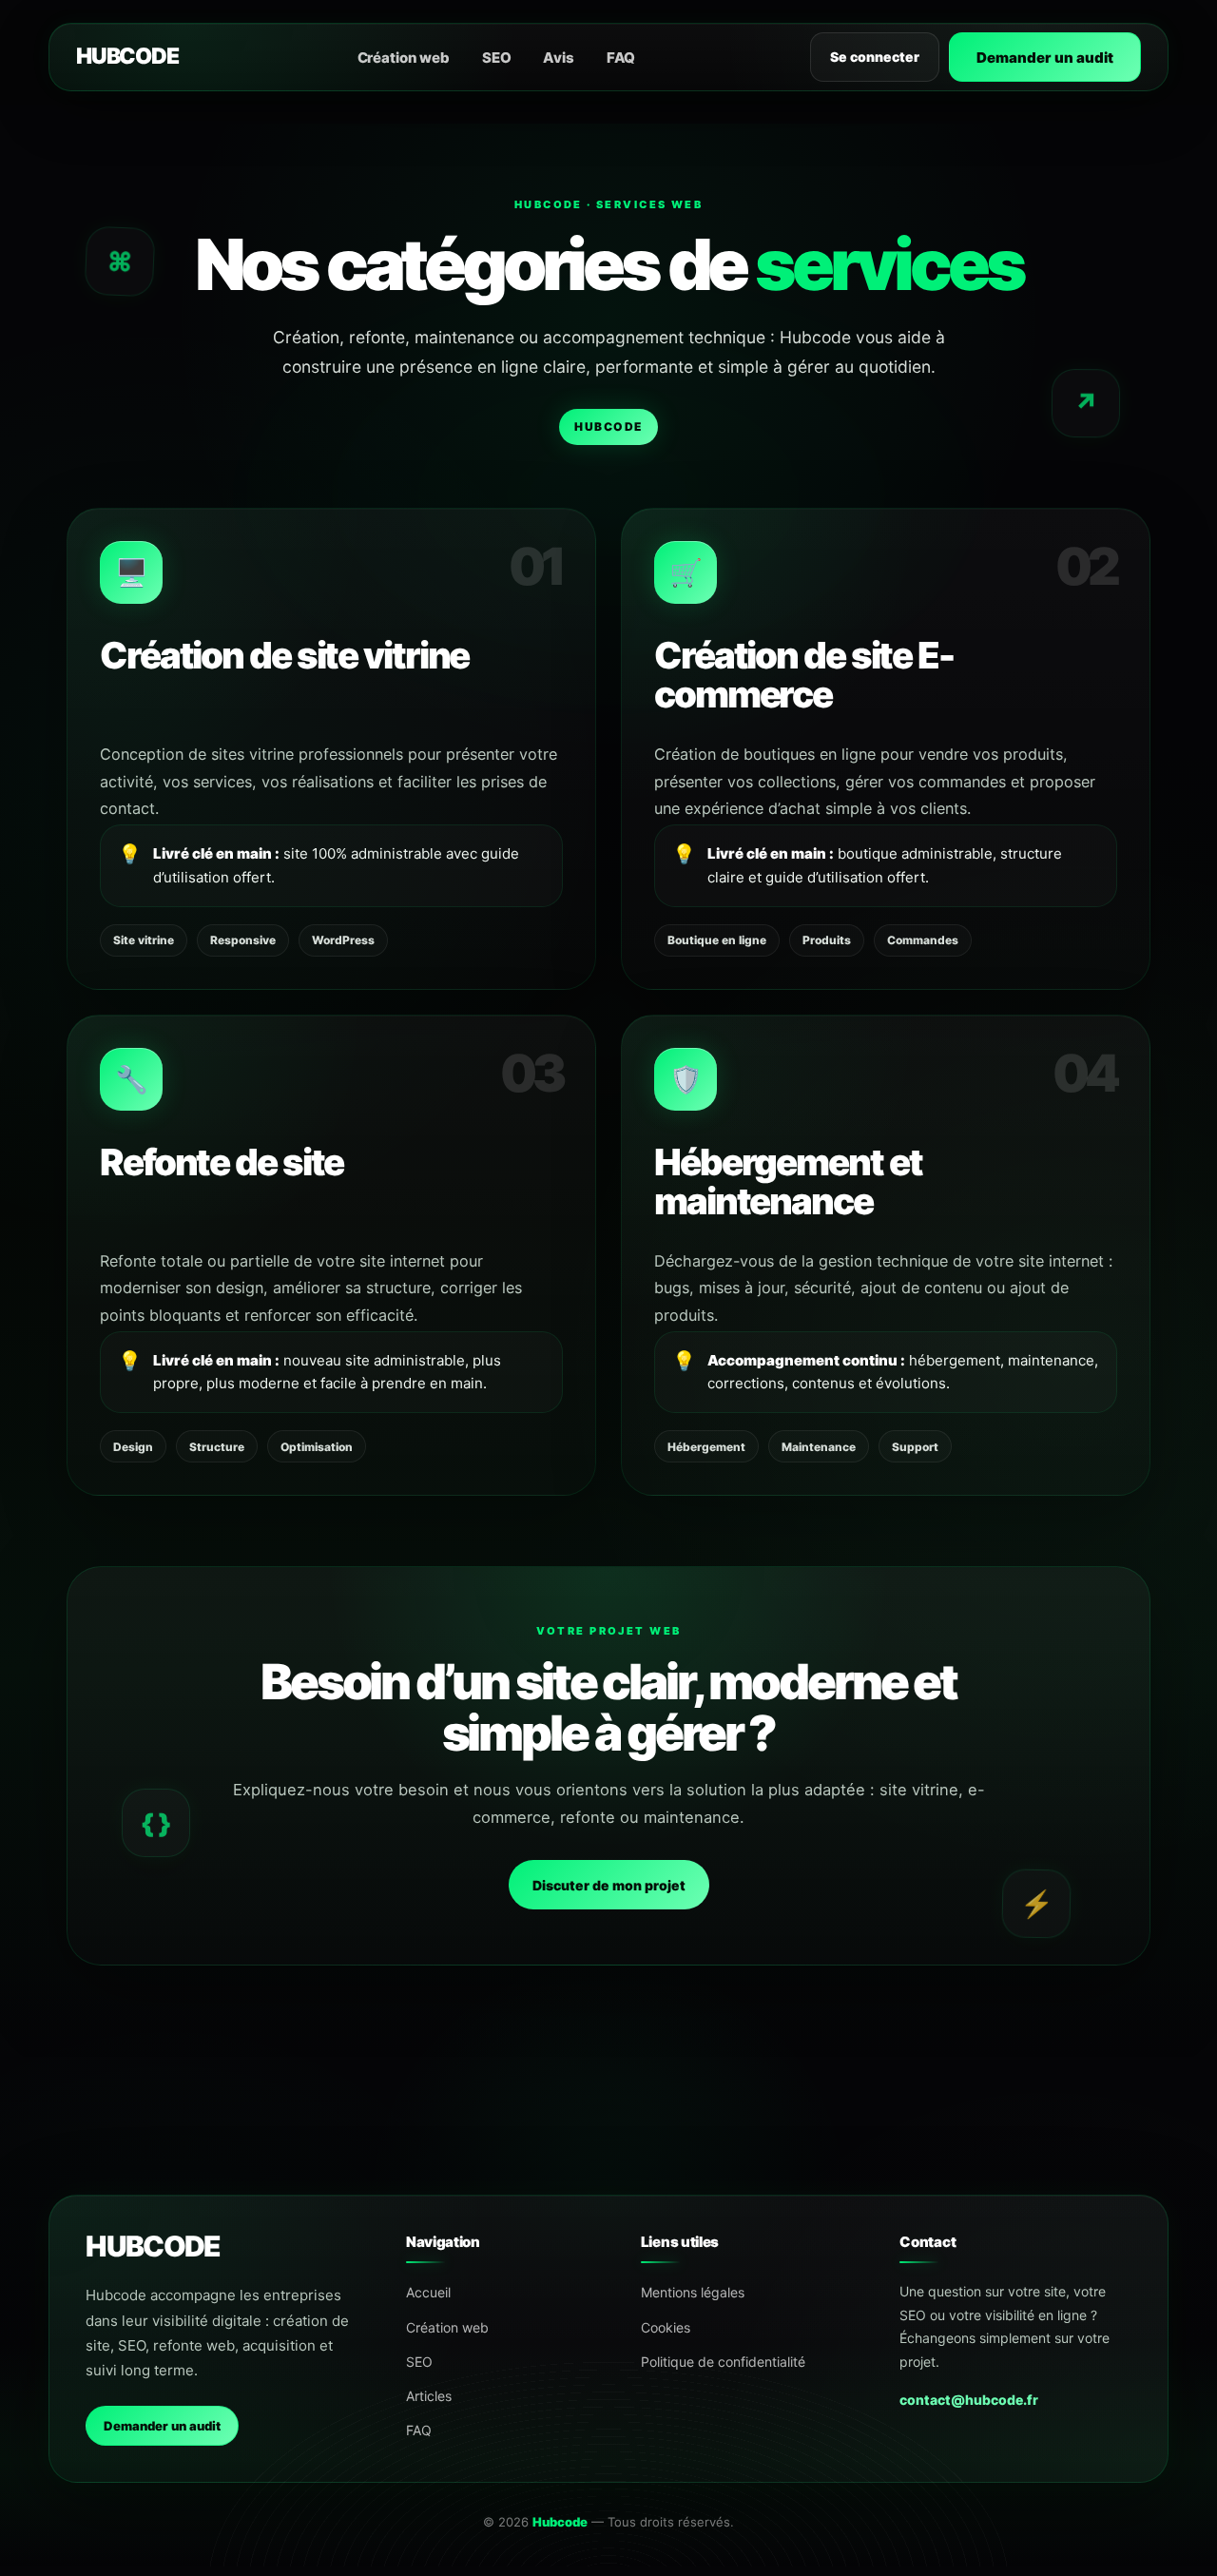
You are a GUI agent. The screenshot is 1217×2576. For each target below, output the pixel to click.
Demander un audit (1045, 58)
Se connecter (875, 57)
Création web (404, 58)
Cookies (666, 2327)
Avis (558, 58)
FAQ (621, 58)
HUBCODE (127, 56)
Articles (429, 2396)
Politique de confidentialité (723, 2362)
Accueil (428, 2292)
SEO (497, 58)
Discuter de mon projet (609, 1885)
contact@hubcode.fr (969, 2400)
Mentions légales (693, 2292)
